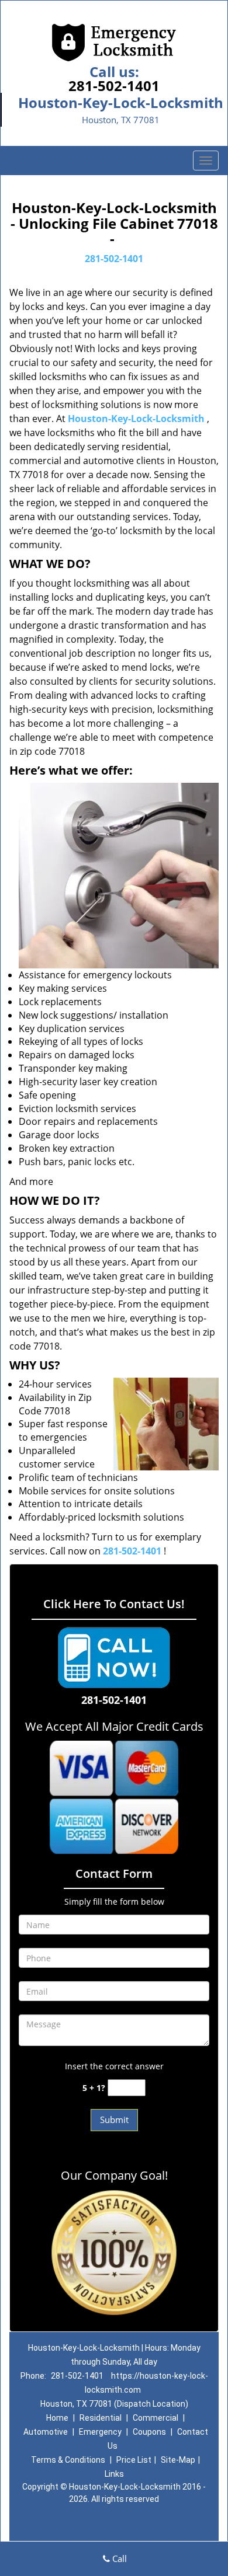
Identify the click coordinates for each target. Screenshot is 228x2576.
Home (57, 2418)
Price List (134, 2460)
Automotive (46, 2432)
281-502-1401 (114, 86)
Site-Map (178, 2460)
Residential (101, 2418)
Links (114, 2474)
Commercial (156, 2418)
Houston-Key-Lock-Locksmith (136, 419)
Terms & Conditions (68, 2460)
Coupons (149, 2432)
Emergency (100, 2432)
